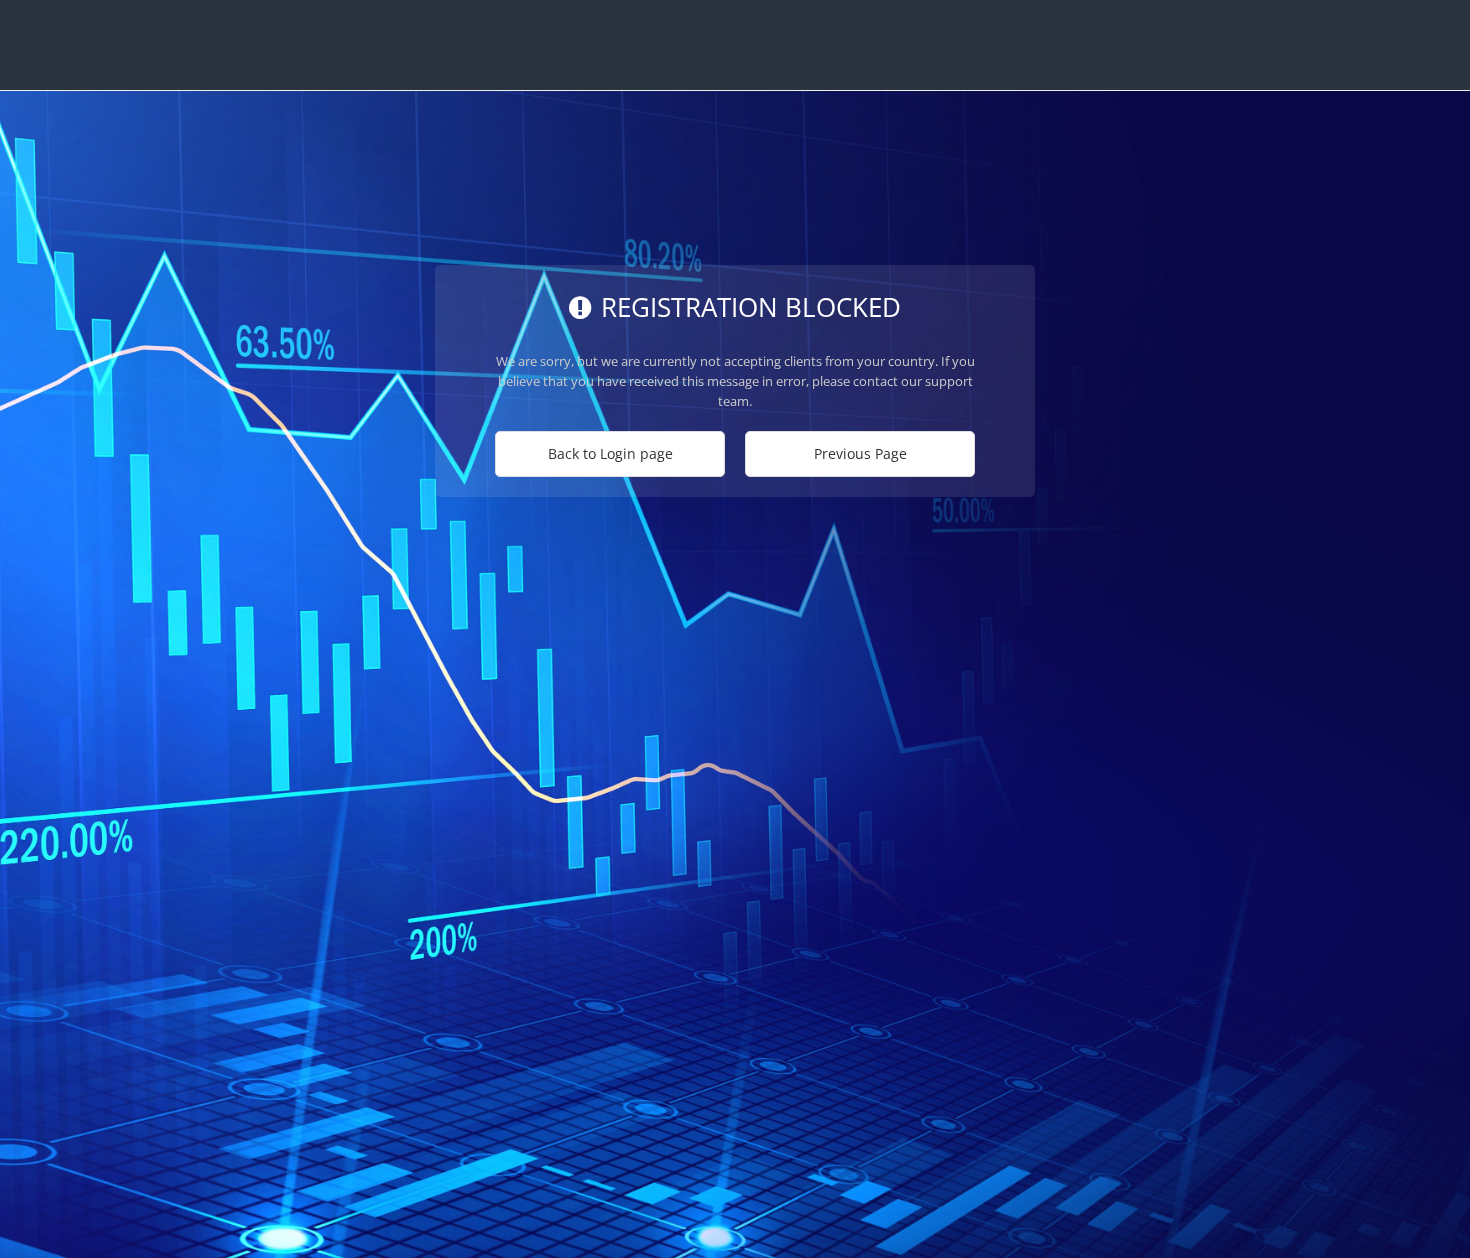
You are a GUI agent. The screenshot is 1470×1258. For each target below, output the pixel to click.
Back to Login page (610, 453)
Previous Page (860, 453)
